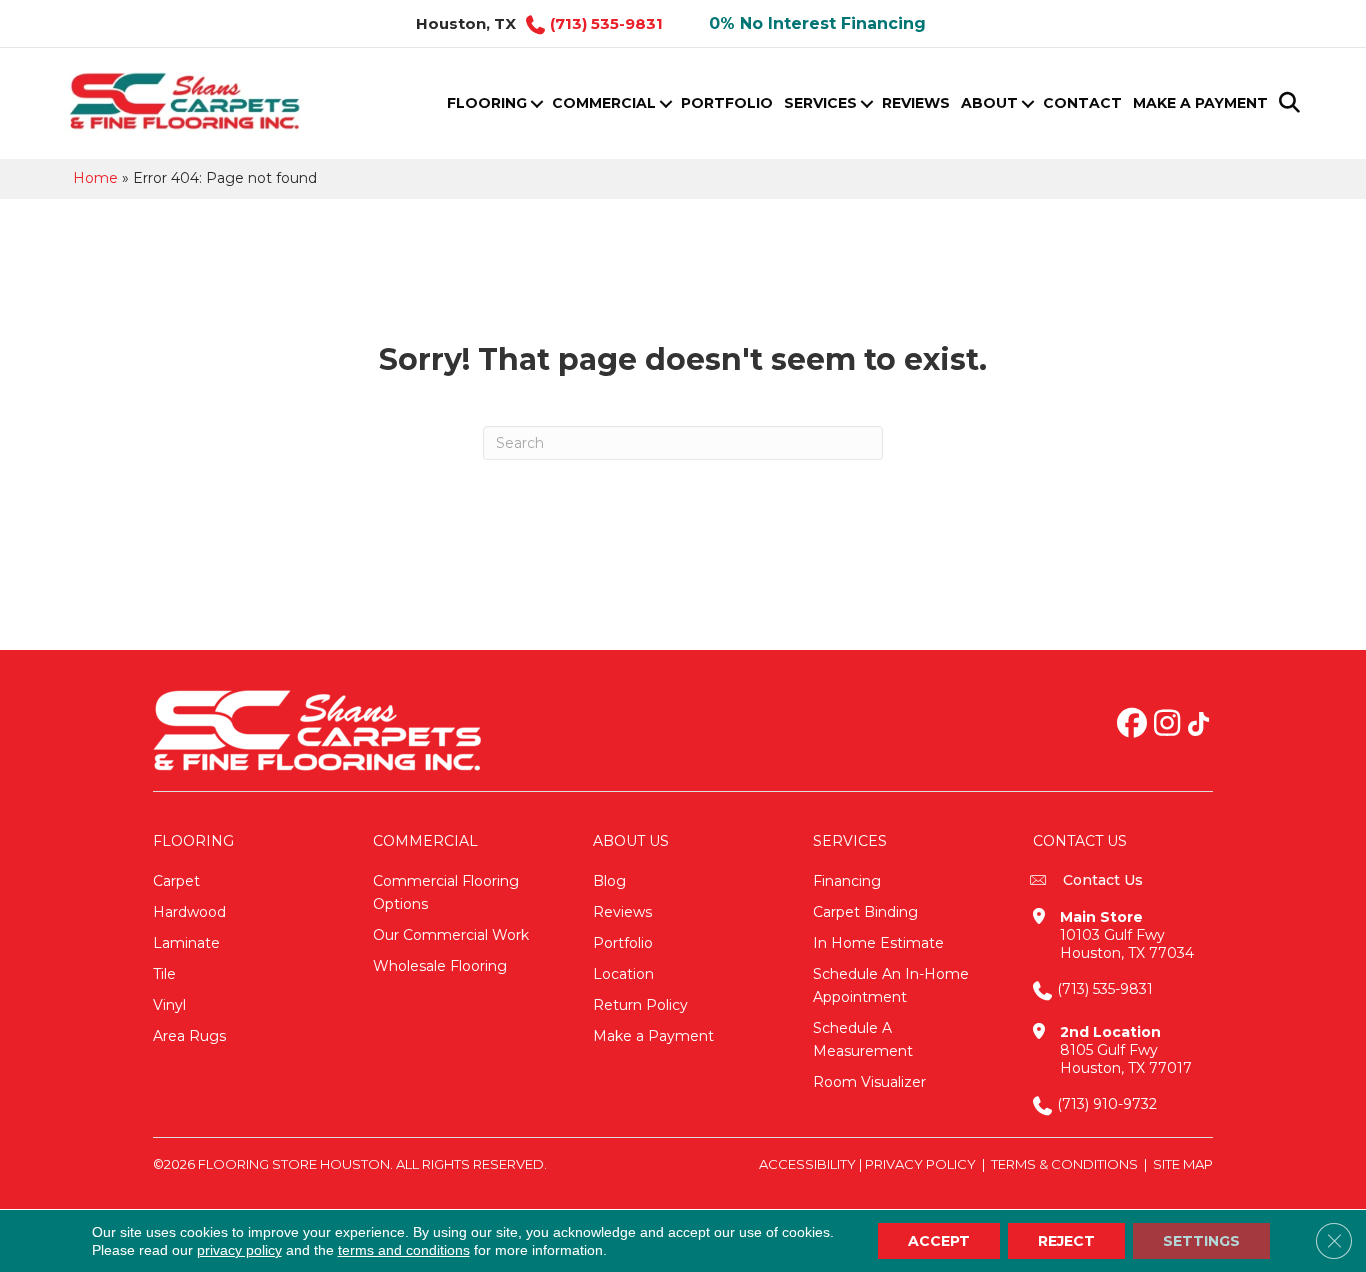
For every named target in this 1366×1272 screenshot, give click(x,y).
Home (95, 178)
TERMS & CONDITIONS (1064, 1164)
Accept (939, 1241)
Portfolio (727, 103)
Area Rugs (189, 1036)
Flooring (487, 103)
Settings (1201, 1241)
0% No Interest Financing (817, 23)
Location (623, 974)
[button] (536, 103)
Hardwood (189, 912)
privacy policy (239, 1250)
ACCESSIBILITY (807, 1164)
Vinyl (169, 1005)
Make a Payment (1200, 103)
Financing (847, 881)
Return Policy (640, 1005)
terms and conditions (404, 1250)
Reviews (916, 103)
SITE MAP (1183, 1164)
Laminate (186, 943)
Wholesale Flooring (440, 966)
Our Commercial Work (451, 935)
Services (820, 103)
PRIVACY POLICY (920, 1164)
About (989, 103)
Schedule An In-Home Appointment (891, 985)
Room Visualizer (869, 1082)
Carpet (176, 881)
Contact (1082, 103)
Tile (164, 974)
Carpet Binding (865, 912)
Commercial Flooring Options (446, 892)
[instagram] (1167, 725)
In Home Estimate (878, 943)
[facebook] (1132, 725)
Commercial (604, 103)
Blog (609, 881)
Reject (1066, 1241)
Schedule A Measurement (863, 1039)
